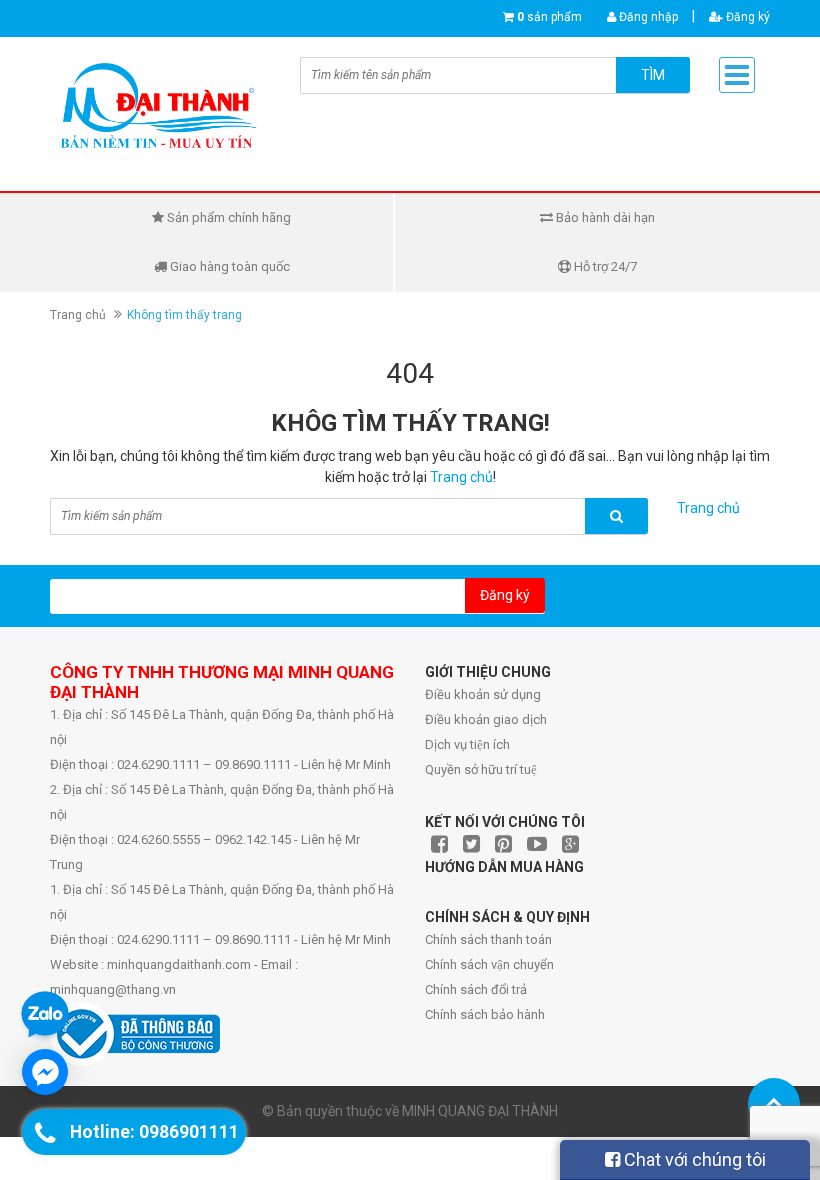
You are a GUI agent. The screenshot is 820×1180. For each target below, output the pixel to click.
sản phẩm (549, 17)
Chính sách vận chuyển (489, 964)
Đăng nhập (647, 17)
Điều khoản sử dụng (483, 694)
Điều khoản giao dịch (486, 719)
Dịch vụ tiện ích (467, 744)
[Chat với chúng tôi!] (45, 1072)
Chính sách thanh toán (488, 939)
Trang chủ (78, 315)
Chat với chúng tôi (693, 1159)
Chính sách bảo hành (485, 1014)
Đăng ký (746, 17)
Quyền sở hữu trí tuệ (481, 769)
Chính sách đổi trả (476, 989)
